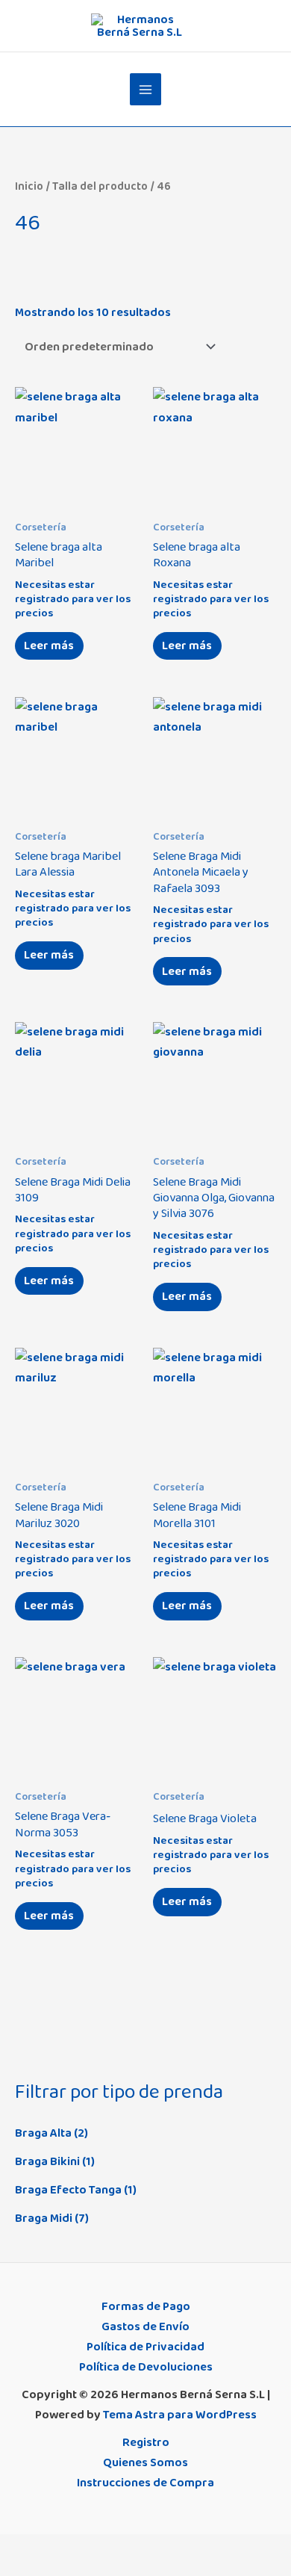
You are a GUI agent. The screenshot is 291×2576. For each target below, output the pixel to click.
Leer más (49, 645)
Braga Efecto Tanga (68, 2190)
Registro (146, 2442)
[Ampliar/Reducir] (15, 2548)
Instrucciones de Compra (145, 2483)
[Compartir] (79, 2548)
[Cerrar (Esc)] (111, 2548)
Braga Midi (44, 2218)
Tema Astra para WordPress (180, 2415)
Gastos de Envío (145, 2326)
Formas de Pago (146, 2306)
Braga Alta (43, 2133)
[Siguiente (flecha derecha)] (47, 2569)
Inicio (29, 186)
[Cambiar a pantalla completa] (47, 2548)
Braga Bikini (47, 2161)
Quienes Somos (145, 2462)
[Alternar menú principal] (146, 89)
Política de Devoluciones (146, 2367)
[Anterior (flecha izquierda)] (15, 2569)
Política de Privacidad (145, 2347)
